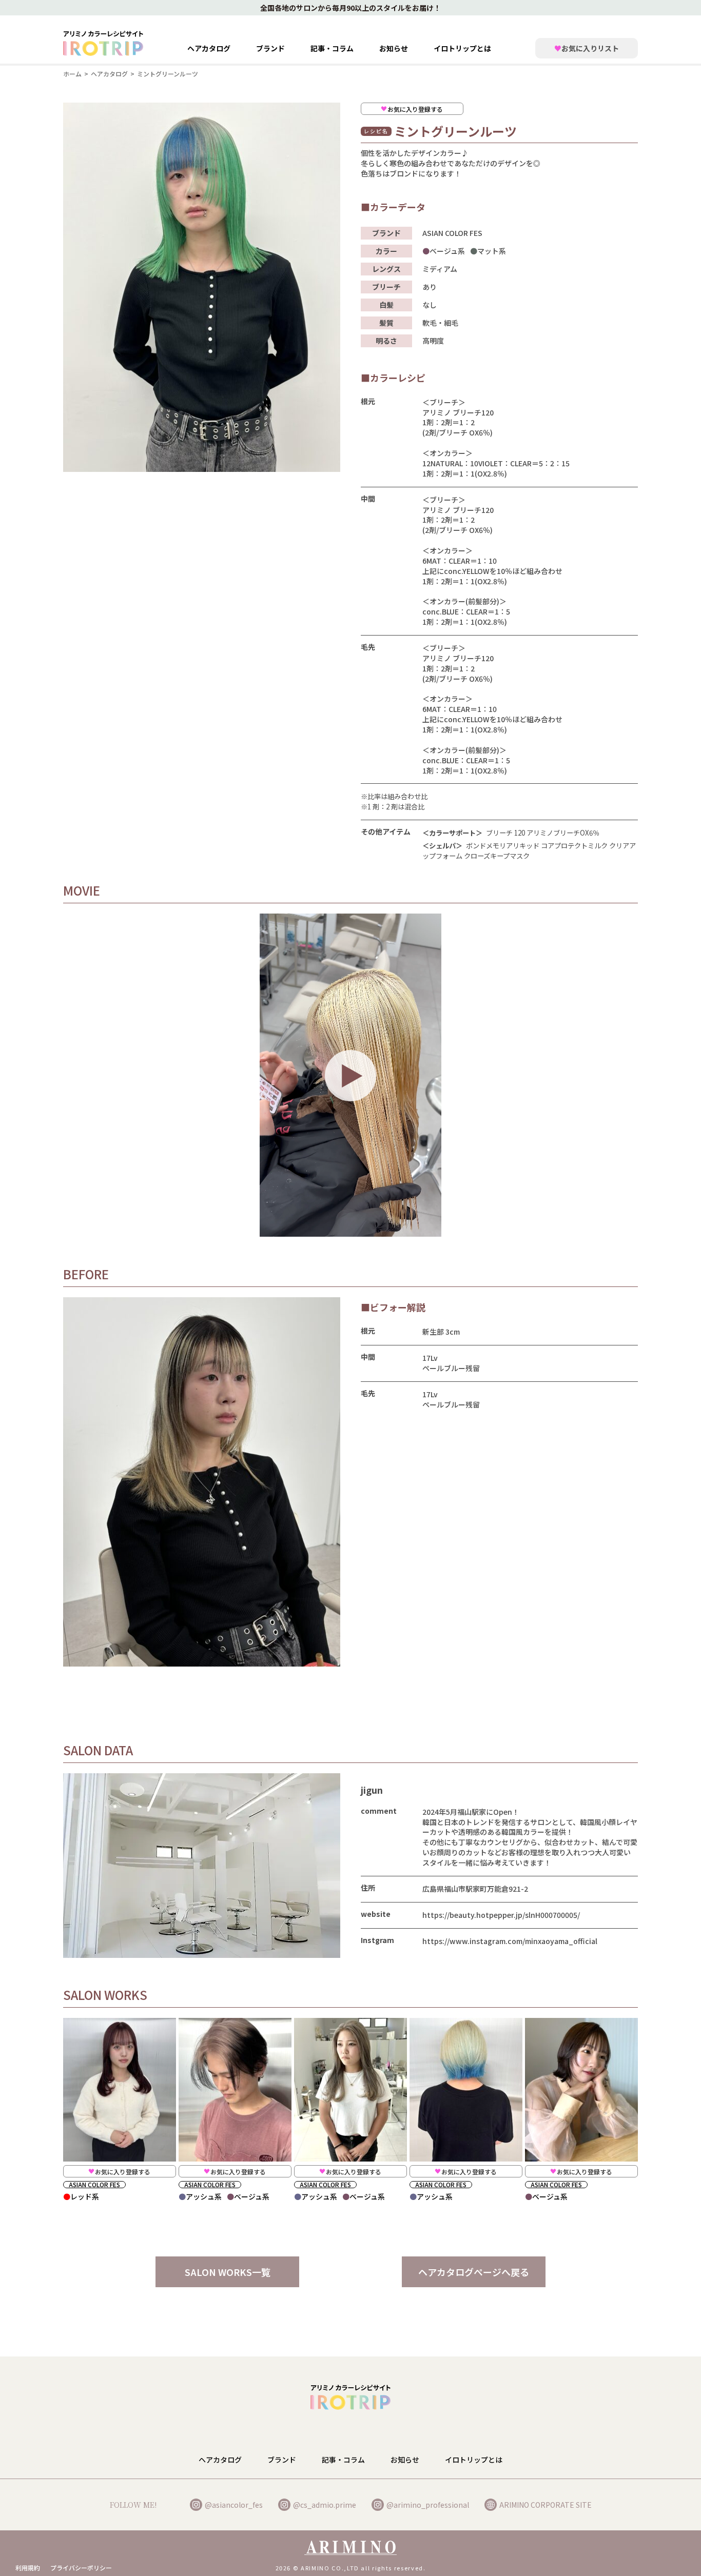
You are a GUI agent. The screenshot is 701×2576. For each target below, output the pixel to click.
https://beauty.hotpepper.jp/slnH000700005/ (501, 1915)
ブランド (282, 2460)
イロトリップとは (462, 48)
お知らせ (394, 48)
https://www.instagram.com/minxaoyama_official (510, 1941)
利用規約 (28, 2568)
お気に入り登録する (415, 109)
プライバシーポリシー (81, 2568)
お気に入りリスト (587, 48)
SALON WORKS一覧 (228, 2272)
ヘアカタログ (209, 48)
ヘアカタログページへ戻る (474, 2272)
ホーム (72, 74)
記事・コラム (332, 48)
